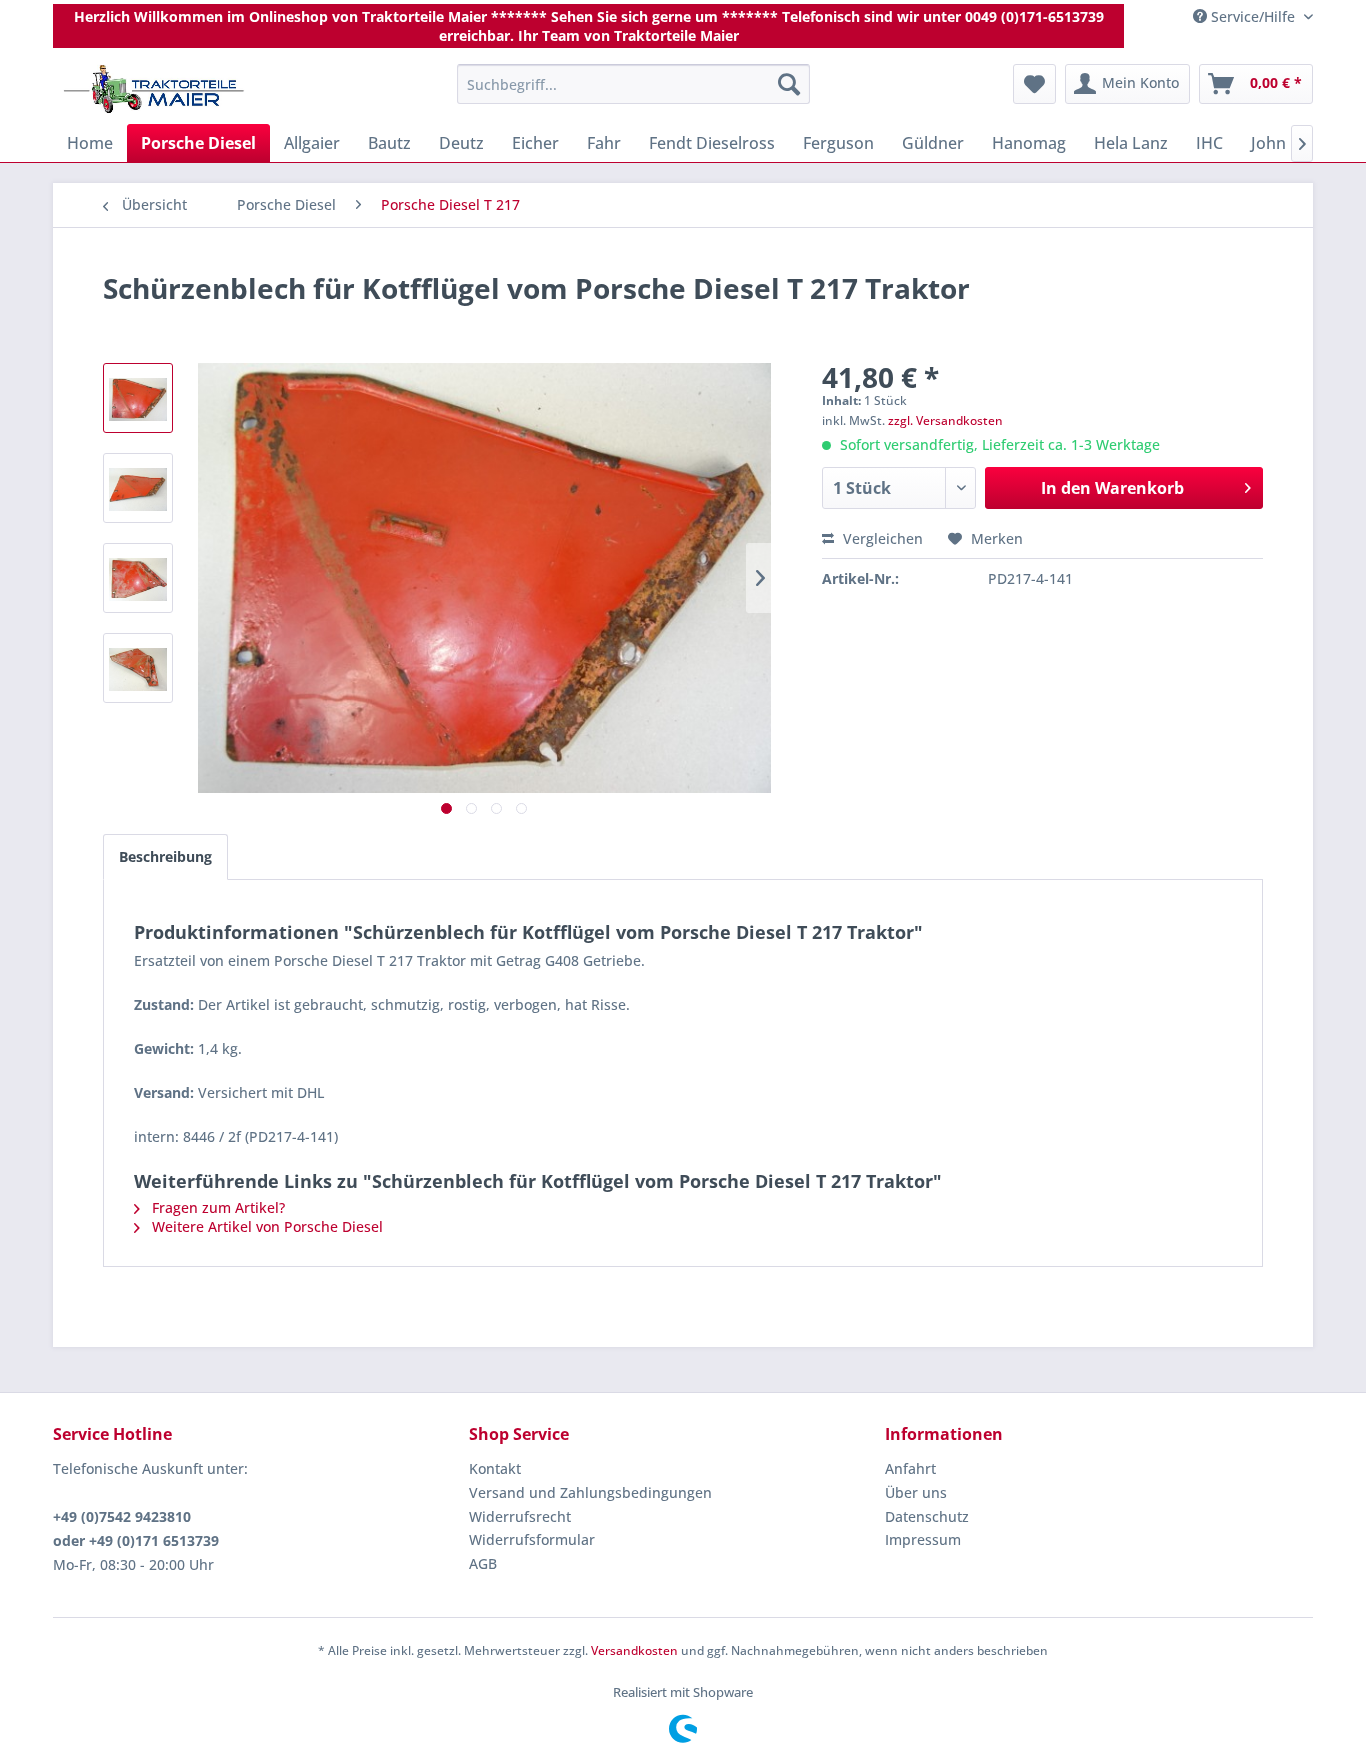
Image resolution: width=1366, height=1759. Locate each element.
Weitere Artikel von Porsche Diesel (265, 1226)
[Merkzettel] (1034, 84)
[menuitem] (633, 84)
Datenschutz (927, 1516)
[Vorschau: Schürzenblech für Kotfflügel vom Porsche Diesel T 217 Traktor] (138, 398)
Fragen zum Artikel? (216, 1207)
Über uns (916, 1492)
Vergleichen (881, 538)
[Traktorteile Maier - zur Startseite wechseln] (154, 89)
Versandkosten (634, 1650)
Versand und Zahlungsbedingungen (590, 1492)
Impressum (923, 1539)
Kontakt (495, 1468)
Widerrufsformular (532, 1539)
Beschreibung (165, 856)
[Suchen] (789, 84)
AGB (483, 1563)
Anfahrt (910, 1468)
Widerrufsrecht (520, 1516)
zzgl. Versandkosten (945, 420)
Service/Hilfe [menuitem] (1253, 16)
